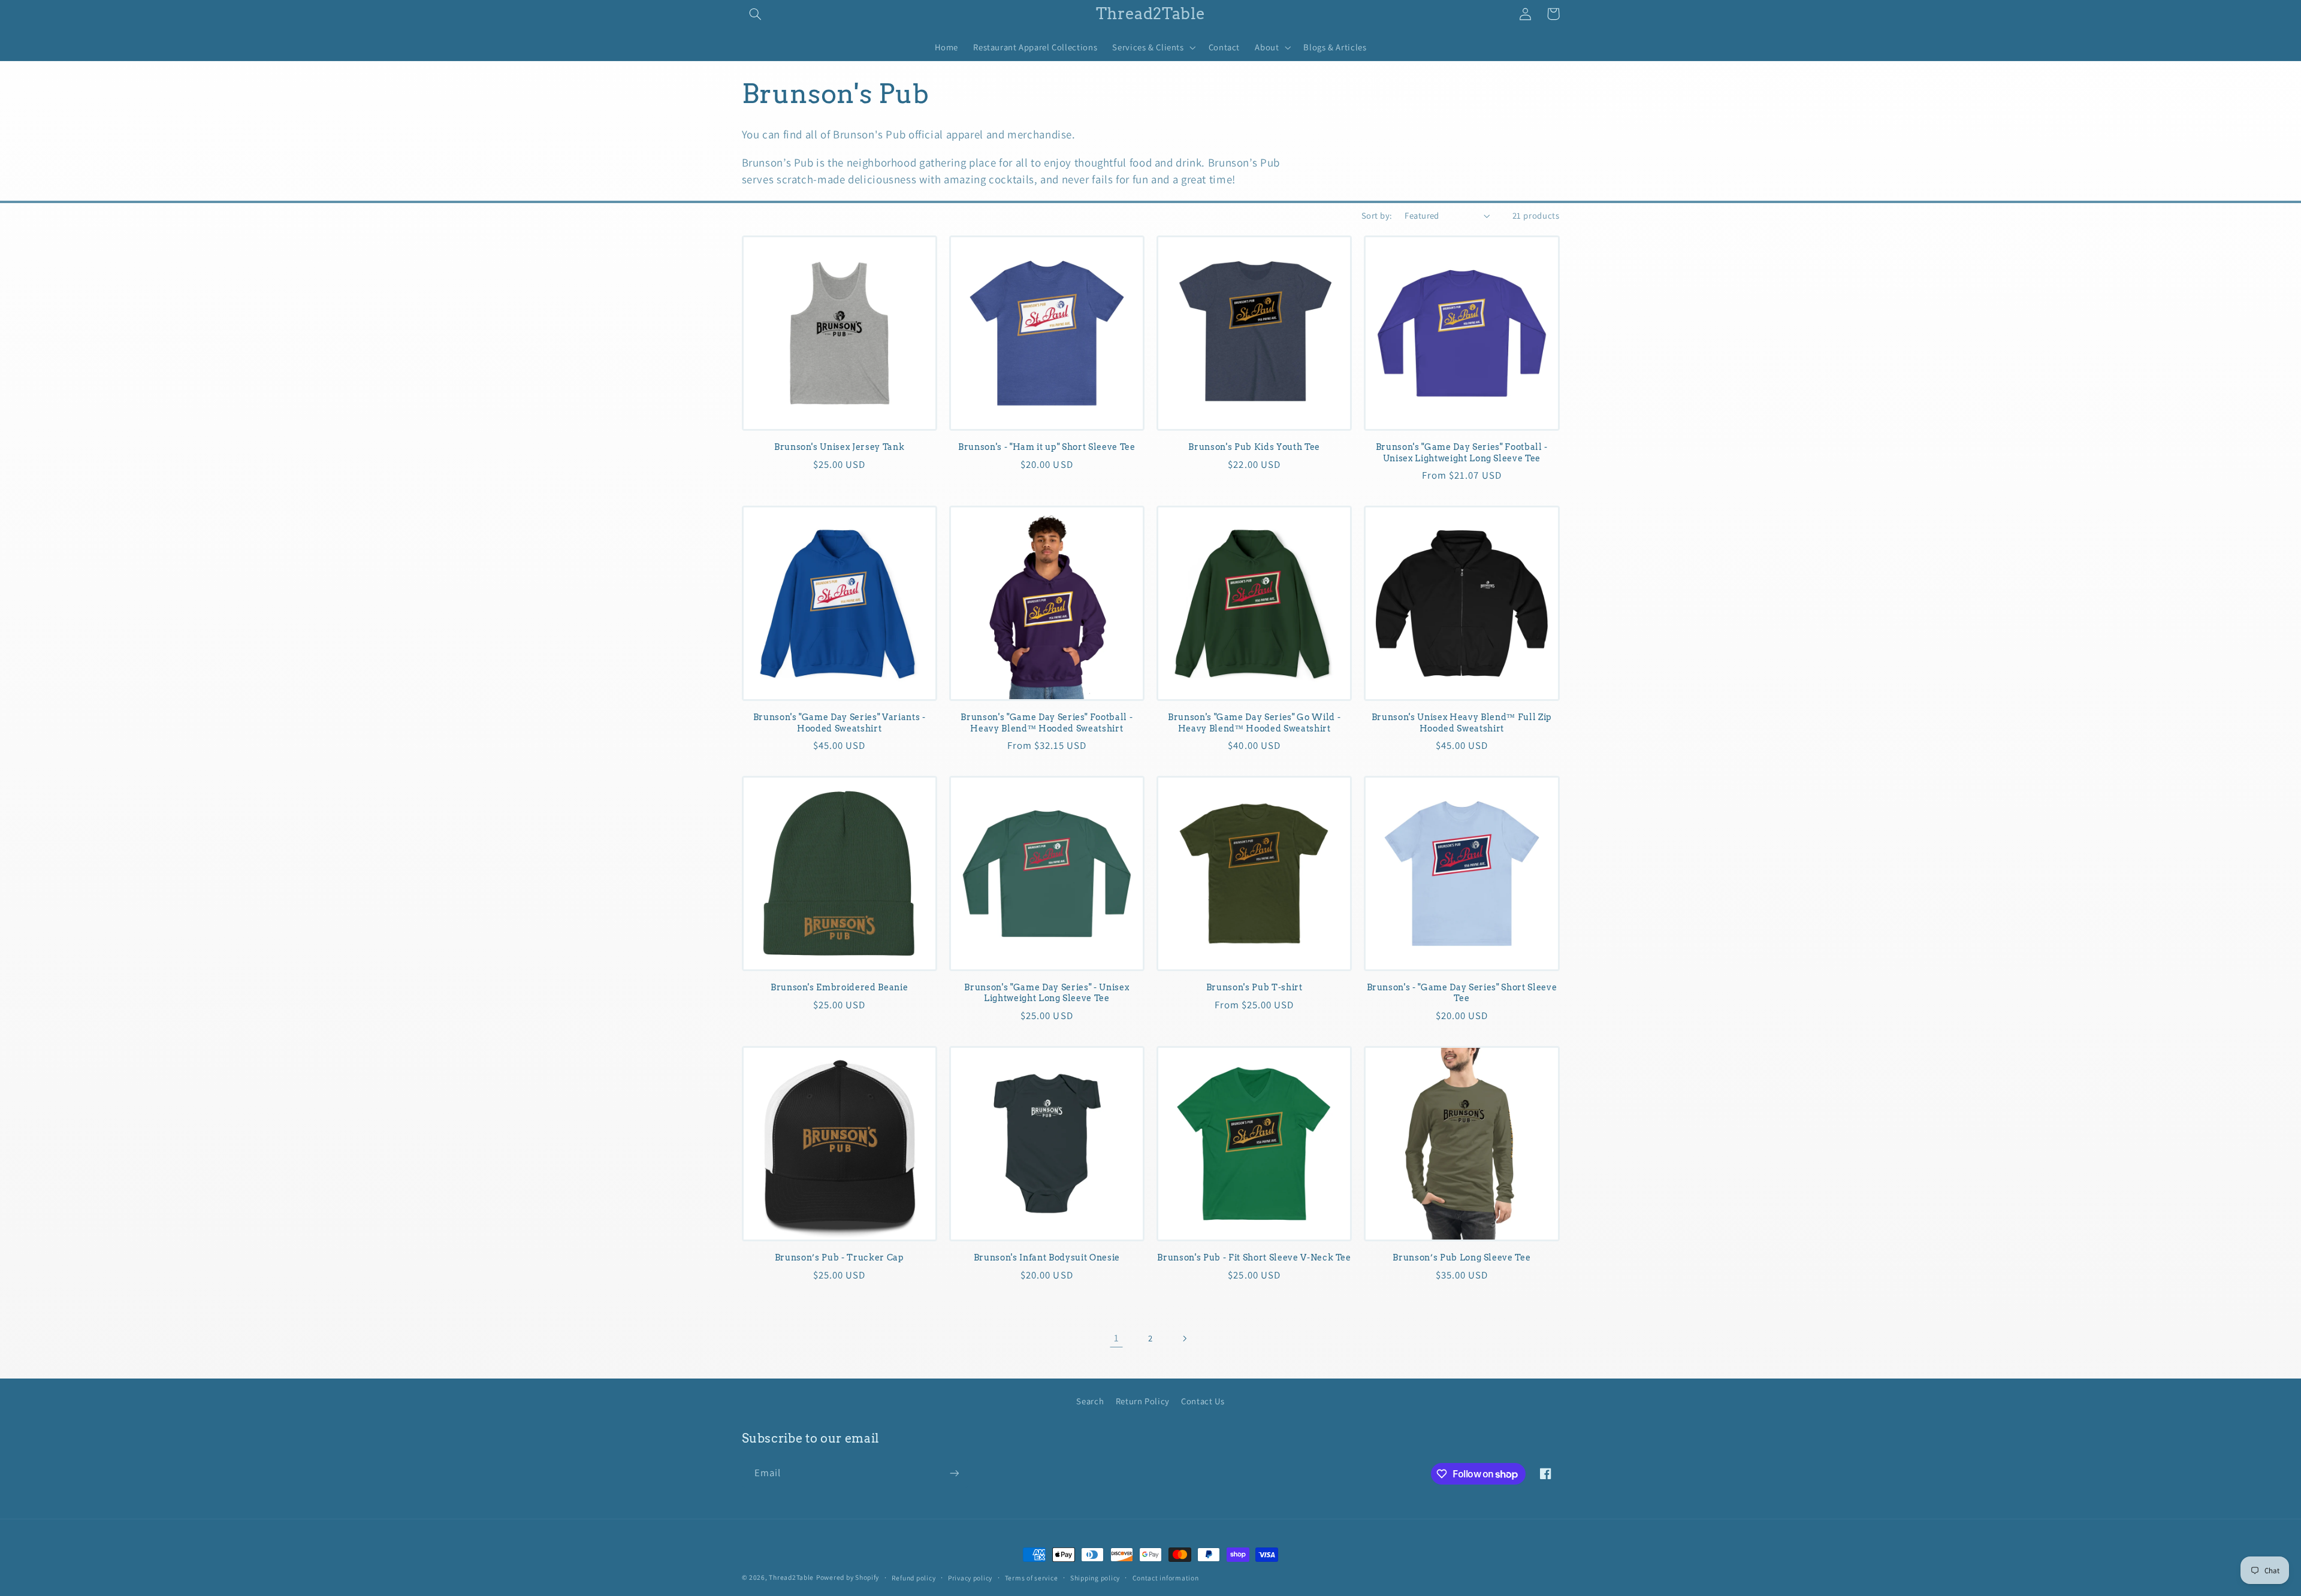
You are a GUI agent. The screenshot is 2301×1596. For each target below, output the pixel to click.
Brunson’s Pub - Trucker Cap (840, 1258)
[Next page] (1185, 1338)
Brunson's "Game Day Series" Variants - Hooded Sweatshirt (840, 723)
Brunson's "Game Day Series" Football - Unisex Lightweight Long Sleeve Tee (1462, 452)
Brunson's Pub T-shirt (1254, 987)
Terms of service (1032, 1578)
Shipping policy (1095, 1578)
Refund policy (914, 1578)
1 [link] (1117, 1338)
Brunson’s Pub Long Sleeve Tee (1461, 1258)
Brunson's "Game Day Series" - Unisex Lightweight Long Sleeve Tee (1047, 993)
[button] (756, 14)
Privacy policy (970, 1578)
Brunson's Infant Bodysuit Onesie (1047, 1258)
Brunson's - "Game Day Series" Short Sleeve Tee (1462, 993)
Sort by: (1377, 215)
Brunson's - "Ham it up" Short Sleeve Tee (1047, 447)
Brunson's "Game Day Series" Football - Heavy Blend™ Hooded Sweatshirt (1047, 723)
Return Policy (1143, 1401)
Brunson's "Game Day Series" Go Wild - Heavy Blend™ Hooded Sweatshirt (1254, 723)
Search (1090, 1401)
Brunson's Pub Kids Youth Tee (1254, 447)
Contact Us (1203, 1401)
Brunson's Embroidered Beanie (839, 987)
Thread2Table (791, 1577)
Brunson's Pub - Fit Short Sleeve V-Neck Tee (1254, 1258)
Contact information (1166, 1578)
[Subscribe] (954, 1473)
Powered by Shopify (848, 1577)
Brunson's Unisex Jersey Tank (839, 447)
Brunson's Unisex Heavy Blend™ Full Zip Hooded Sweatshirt (1462, 723)
